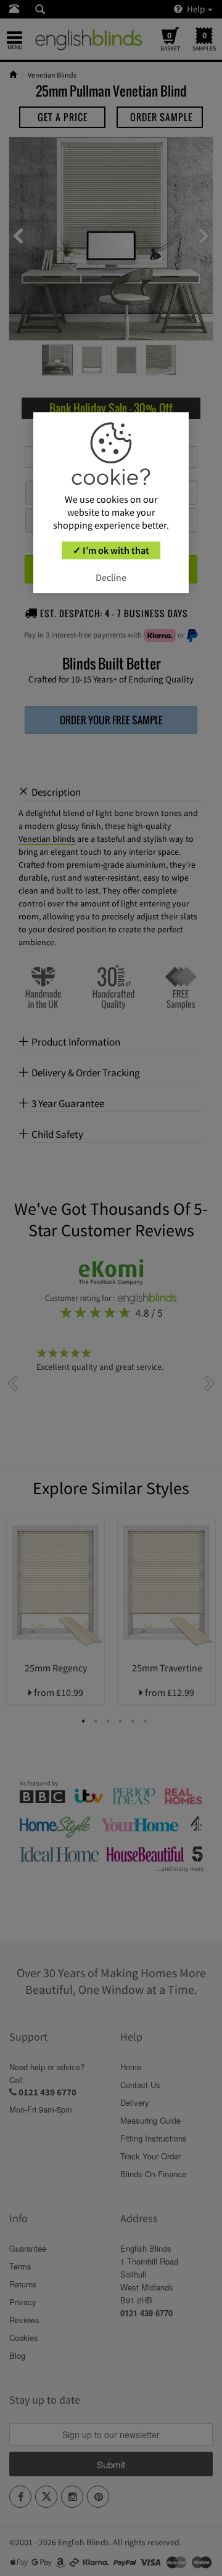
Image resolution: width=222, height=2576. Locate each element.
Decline (111, 577)
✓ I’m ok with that (111, 550)
